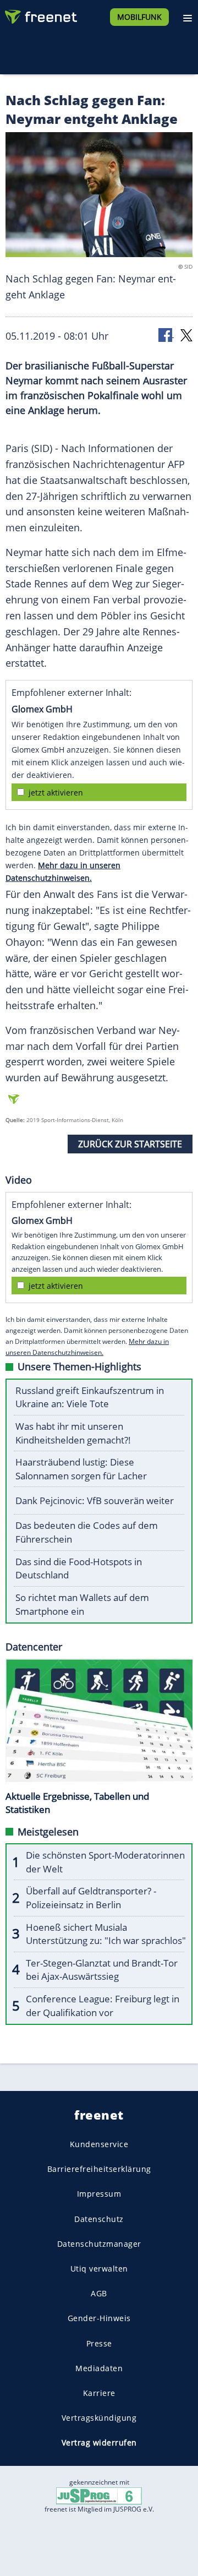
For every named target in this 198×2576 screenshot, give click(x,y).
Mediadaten (99, 2368)
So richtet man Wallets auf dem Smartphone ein (82, 1604)
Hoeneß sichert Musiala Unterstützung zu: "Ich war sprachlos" (106, 1934)
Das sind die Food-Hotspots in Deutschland (79, 1569)
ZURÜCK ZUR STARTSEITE (130, 1144)
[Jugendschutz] (99, 2495)
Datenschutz (99, 2219)
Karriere (99, 2393)
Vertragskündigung (99, 2418)
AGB (99, 2293)
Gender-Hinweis (99, 2319)
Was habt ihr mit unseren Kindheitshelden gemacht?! (73, 1433)
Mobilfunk (139, 17)
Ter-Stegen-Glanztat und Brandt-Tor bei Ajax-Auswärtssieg (102, 1970)
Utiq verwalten (99, 2269)
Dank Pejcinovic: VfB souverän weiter (95, 1501)
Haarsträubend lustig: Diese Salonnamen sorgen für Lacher (81, 1469)
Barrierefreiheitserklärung (99, 2169)
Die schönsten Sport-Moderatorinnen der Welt (105, 1862)
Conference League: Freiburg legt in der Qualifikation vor (103, 2006)
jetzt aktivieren (56, 793)
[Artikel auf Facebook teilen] (166, 334)
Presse (99, 2343)
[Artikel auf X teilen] (186, 334)
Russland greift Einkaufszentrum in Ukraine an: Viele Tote (90, 1397)
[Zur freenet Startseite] (41, 14)
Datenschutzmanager (99, 2244)
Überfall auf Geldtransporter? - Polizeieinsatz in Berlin (91, 1898)
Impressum (99, 2194)
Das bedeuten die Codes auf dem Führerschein (87, 1532)
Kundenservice (99, 2144)
